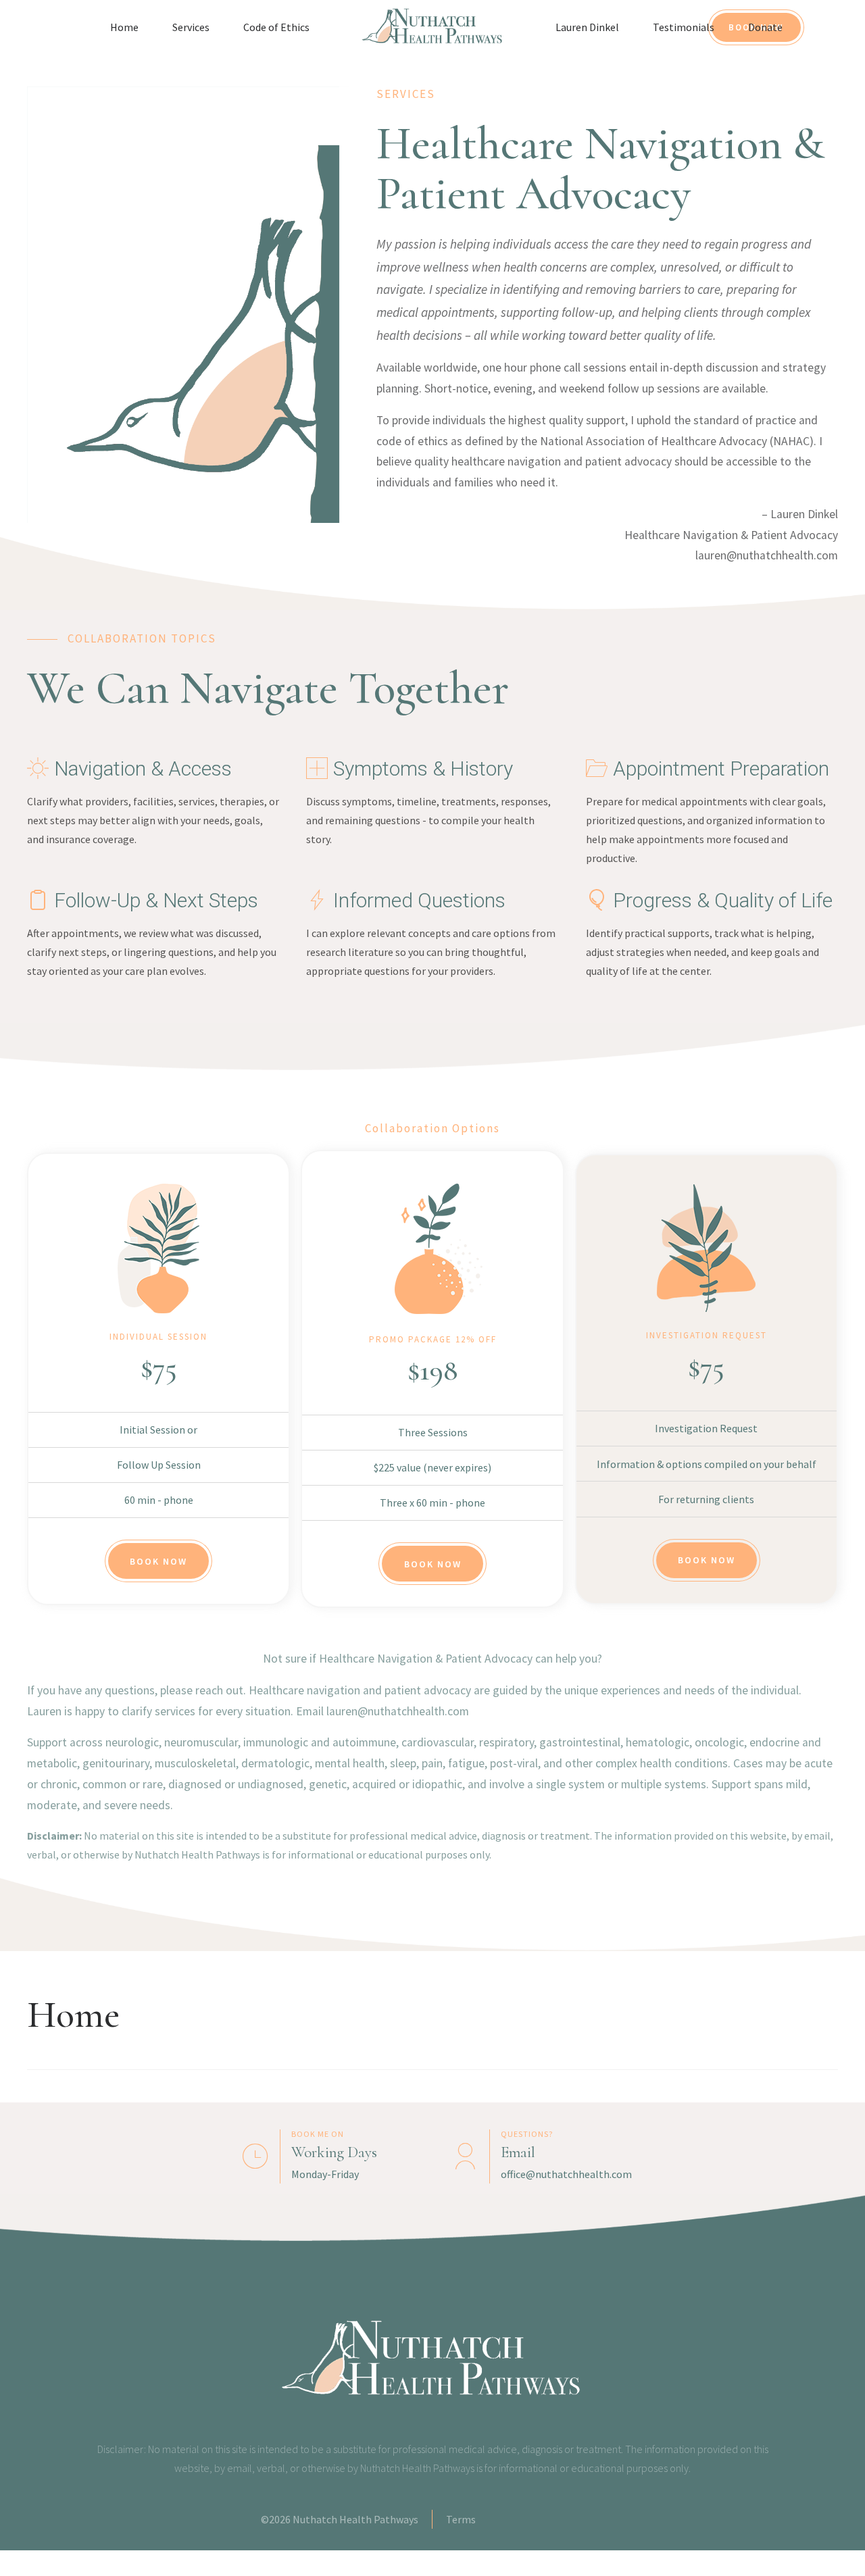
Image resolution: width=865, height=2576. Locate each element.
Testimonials (684, 27)
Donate (765, 27)
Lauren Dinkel (587, 27)
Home (124, 27)
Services (191, 27)
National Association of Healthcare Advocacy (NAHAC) (677, 441)
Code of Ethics (276, 27)
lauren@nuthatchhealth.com (767, 555)
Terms (461, 2519)
